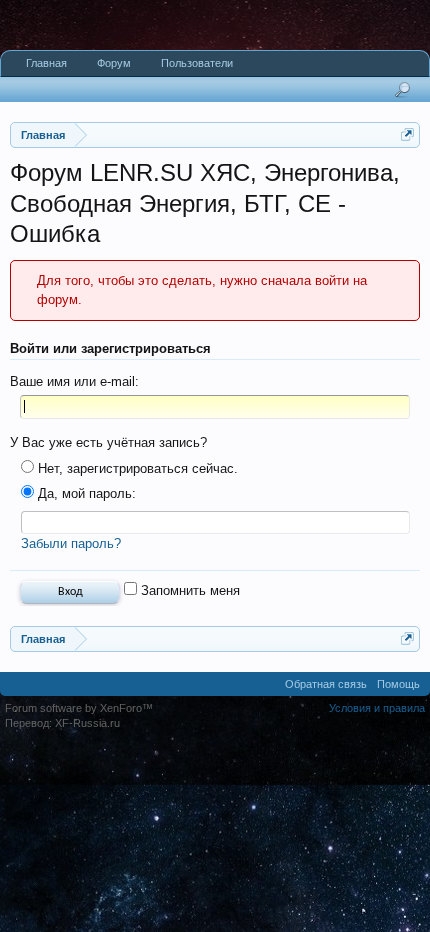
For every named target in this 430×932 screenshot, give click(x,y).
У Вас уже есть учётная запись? (108, 442)
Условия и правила (377, 708)
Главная (46, 63)
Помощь (398, 684)
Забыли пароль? (71, 543)
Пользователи (197, 63)
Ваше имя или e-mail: (74, 381)
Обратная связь (326, 684)
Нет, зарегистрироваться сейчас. (136, 468)
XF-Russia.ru (87, 723)
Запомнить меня (188, 590)
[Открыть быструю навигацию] (407, 134)
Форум (114, 63)
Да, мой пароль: (85, 493)
